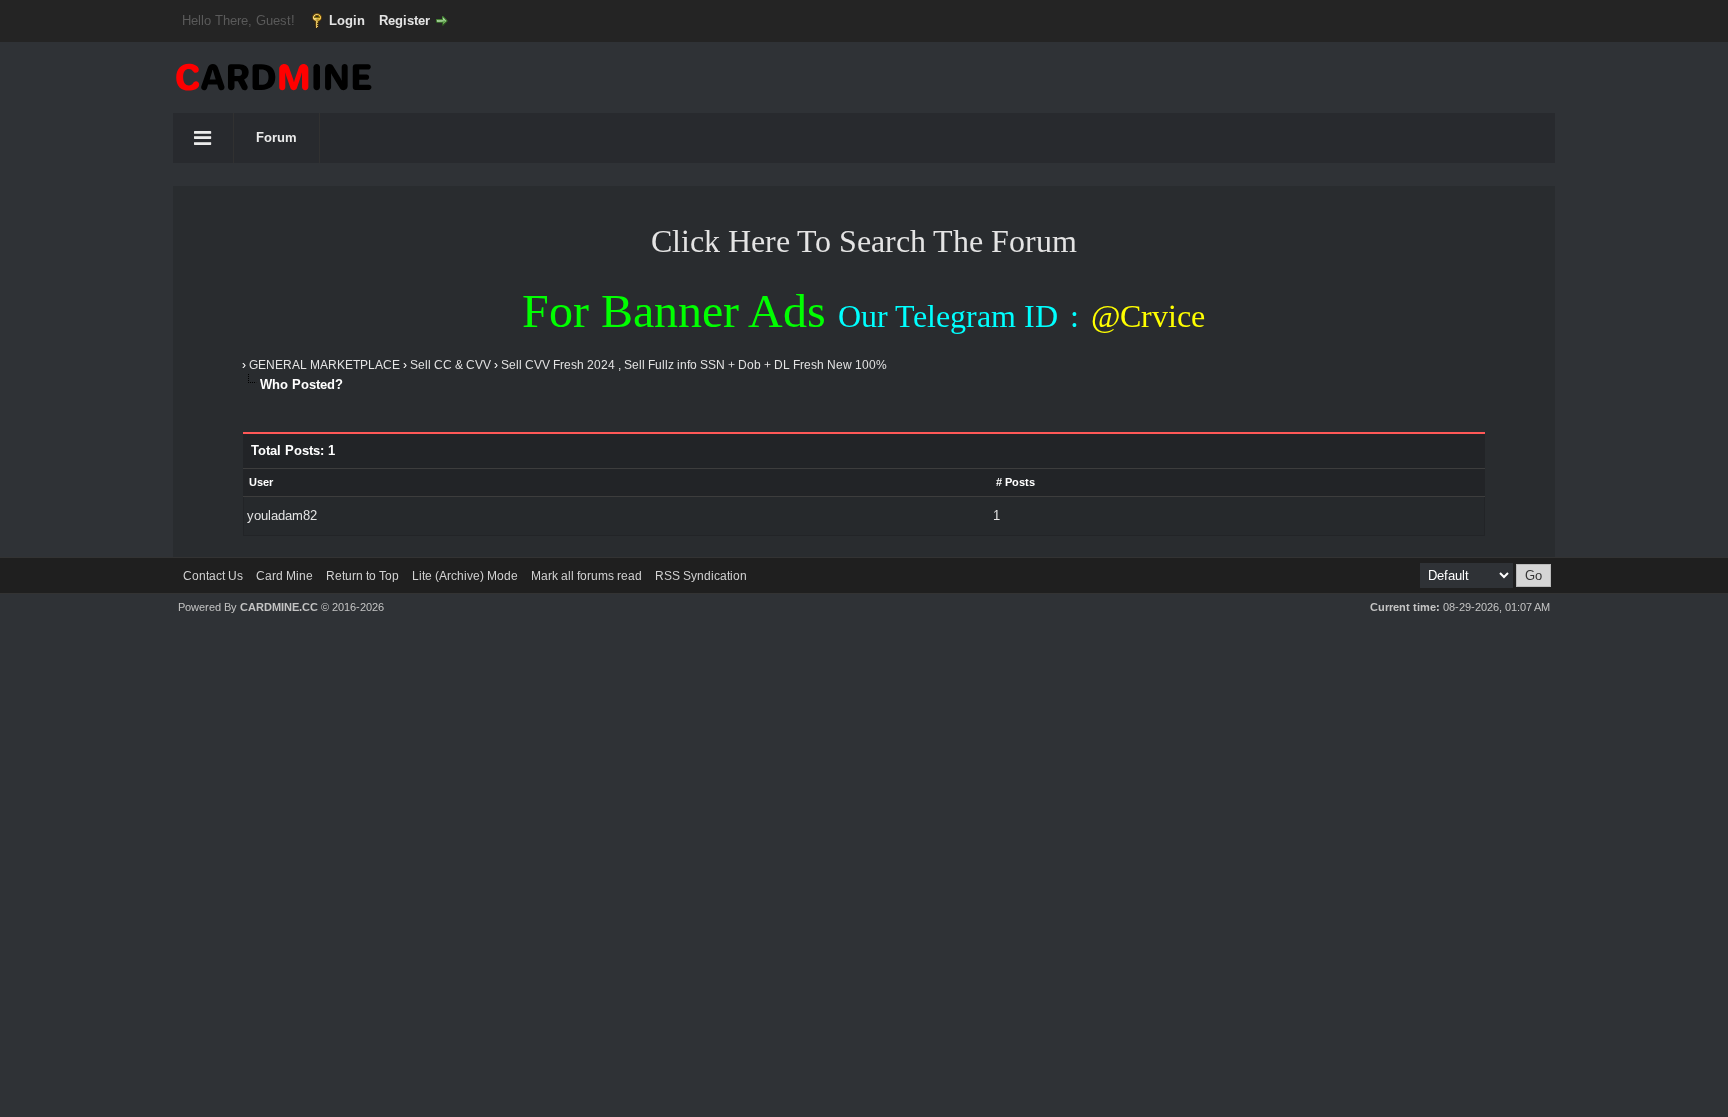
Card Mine (284, 576)
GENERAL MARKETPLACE (324, 365)
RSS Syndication (701, 576)
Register (404, 20)
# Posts (1015, 482)
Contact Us (213, 576)
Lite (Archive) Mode (465, 576)
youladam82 (282, 515)
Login (347, 20)
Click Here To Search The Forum (864, 241)
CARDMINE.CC (279, 607)
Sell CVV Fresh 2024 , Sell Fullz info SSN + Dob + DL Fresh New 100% (694, 365)
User (261, 482)
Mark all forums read (586, 576)
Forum (276, 137)
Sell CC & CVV (450, 365)
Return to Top (362, 576)
